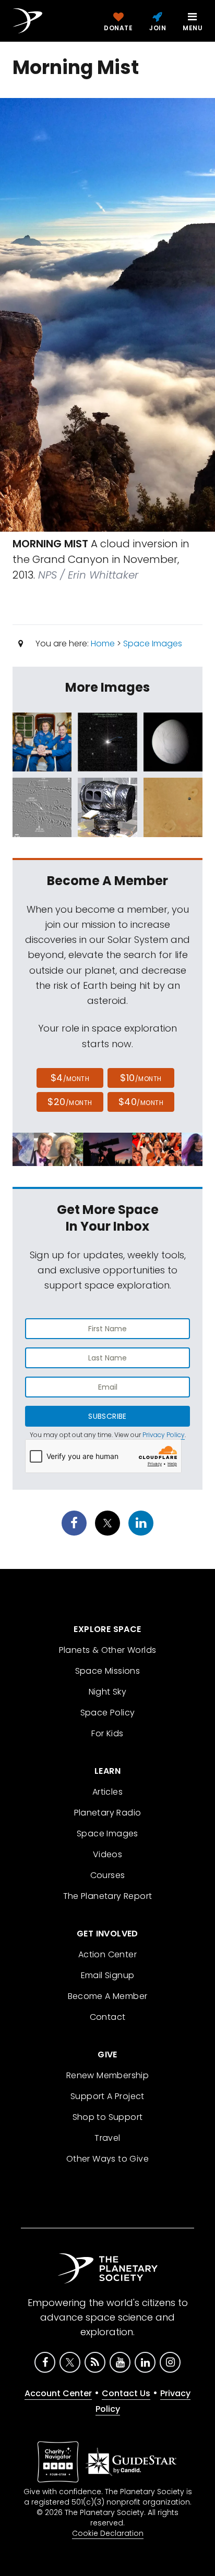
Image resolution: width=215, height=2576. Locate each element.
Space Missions (108, 1671)
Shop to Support (108, 2117)
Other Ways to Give (107, 2159)
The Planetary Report (108, 1896)
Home (103, 643)
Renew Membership (107, 2075)
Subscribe (107, 1416)
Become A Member (108, 1996)
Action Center (107, 1954)
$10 (141, 1078)
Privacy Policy (164, 1435)
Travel (107, 2138)
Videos (107, 1854)
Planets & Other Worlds (108, 1650)
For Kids (107, 1733)
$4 (70, 1078)
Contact (108, 2017)
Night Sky (108, 1692)
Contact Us (126, 2393)
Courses (108, 1875)
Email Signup (108, 1975)
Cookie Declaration (108, 2533)
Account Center (58, 2393)
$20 (70, 1102)
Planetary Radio (108, 1813)
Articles (107, 1792)
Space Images (153, 643)
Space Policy (108, 1713)
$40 (141, 1102)
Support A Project (107, 2096)
